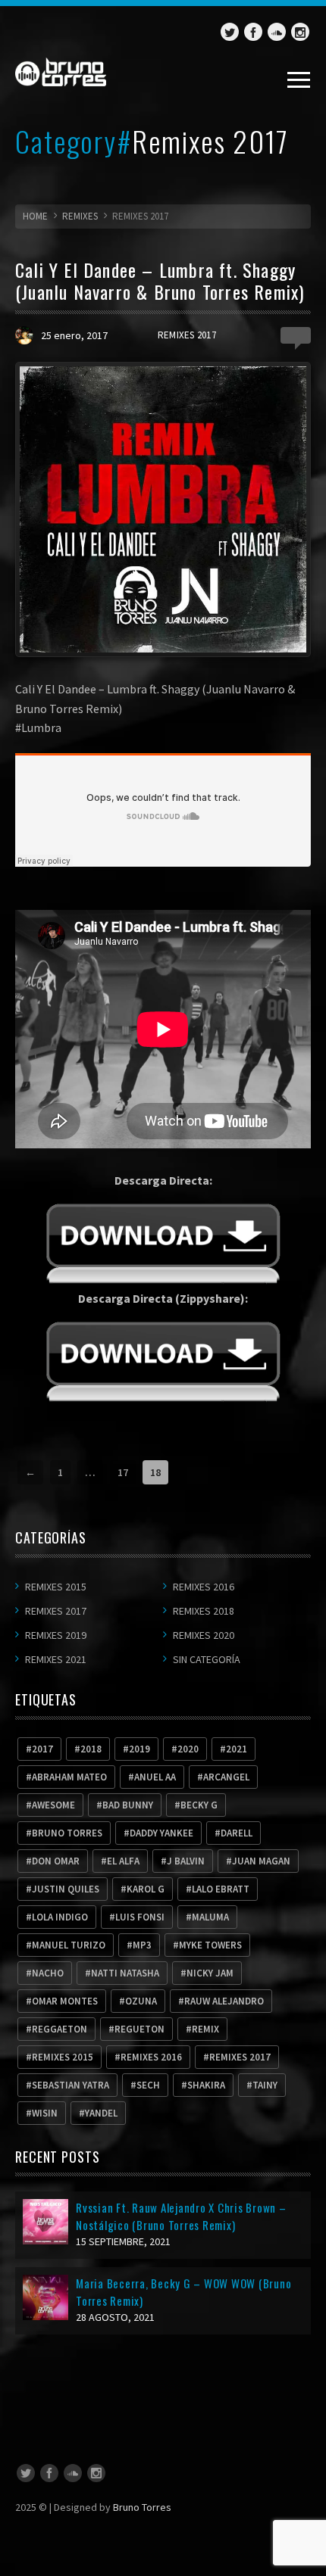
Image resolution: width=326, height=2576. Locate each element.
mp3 (142, 1945)
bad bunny (128, 1805)
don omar (56, 1861)
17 (123, 1472)
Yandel (101, 2113)
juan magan (261, 1861)
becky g (199, 1805)
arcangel (226, 1777)
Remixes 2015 (56, 1587)
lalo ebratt (221, 1889)
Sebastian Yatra (71, 2085)
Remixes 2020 (204, 1635)
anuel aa (155, 1777)
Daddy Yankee (161, 1833)
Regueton (139, 2029)
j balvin (186, 1861)
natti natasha (125, 1973)
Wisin (45, 2113)
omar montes (65, 2001)
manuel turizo (69, 1945)
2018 (91, 1749)
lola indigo (60, 1917)
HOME (35, 216)
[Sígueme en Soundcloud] (277, 32)
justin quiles (66, 1889)
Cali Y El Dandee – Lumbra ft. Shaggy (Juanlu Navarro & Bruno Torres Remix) (160, 280)
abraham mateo (69, 1777)
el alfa (123, 1861)
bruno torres (67, 1833)
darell (237, 1833)
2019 (139, 1749)
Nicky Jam (210, 1973)
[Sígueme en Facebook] (253, 32)
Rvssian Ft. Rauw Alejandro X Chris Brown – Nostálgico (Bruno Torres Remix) (181, 2216)
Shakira (206, 2085)
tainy (265, 2085)
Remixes (80, 216)
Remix (205, 2029)
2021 (237, 1749)
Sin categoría (207, 1659)
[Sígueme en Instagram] (300, 32)
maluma (210, 1917)
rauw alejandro (224, 2001)
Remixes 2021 (56, 1659)
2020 (188, 1749)
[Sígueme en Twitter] (230, 32)
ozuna (141, 2001)
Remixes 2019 (56, 1635)
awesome (53, 1805)
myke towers (210, 1945)
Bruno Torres (142, 2507)
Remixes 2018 (204, 1611)
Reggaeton (60, 2029)
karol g (146, 1889)
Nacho (48, 1973)
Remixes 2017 (187, 335)
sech (148, 2085)
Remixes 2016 (204, 1587)
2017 (42, 1749)
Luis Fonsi (140, 1917)
